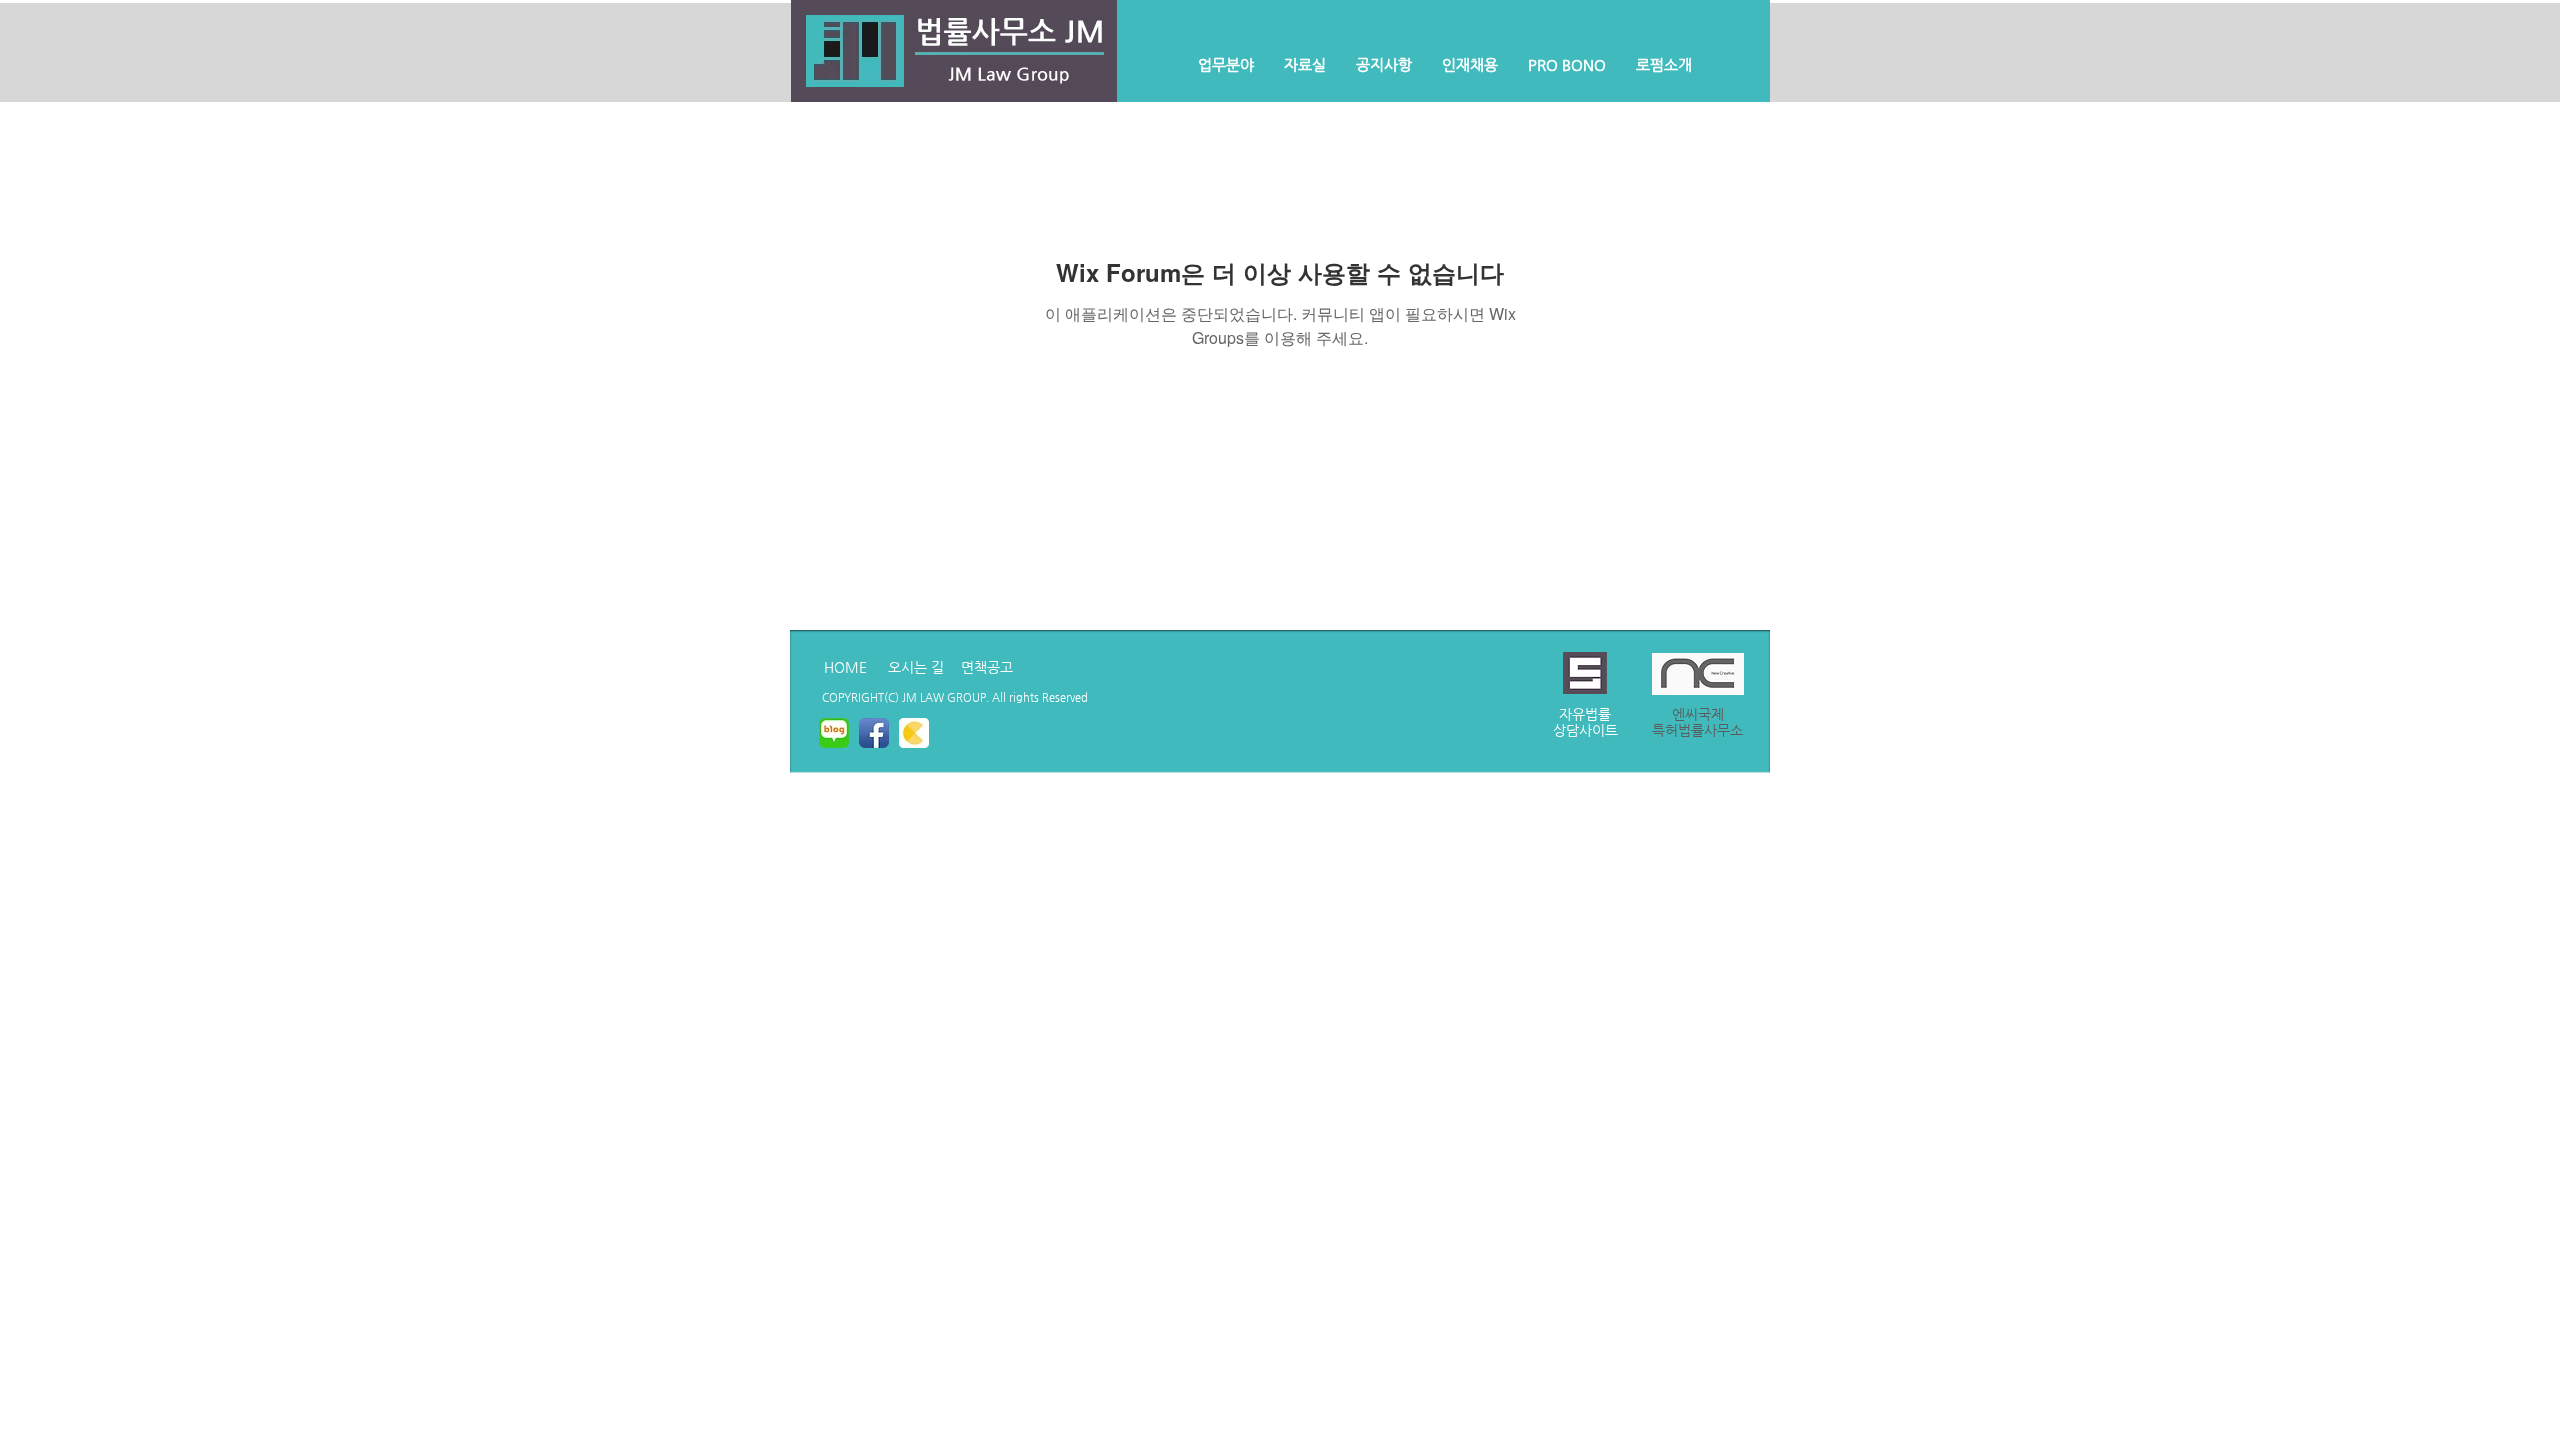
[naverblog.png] (834, 733)
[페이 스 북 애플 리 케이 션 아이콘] (874, 733)
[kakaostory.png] (914, 733)
